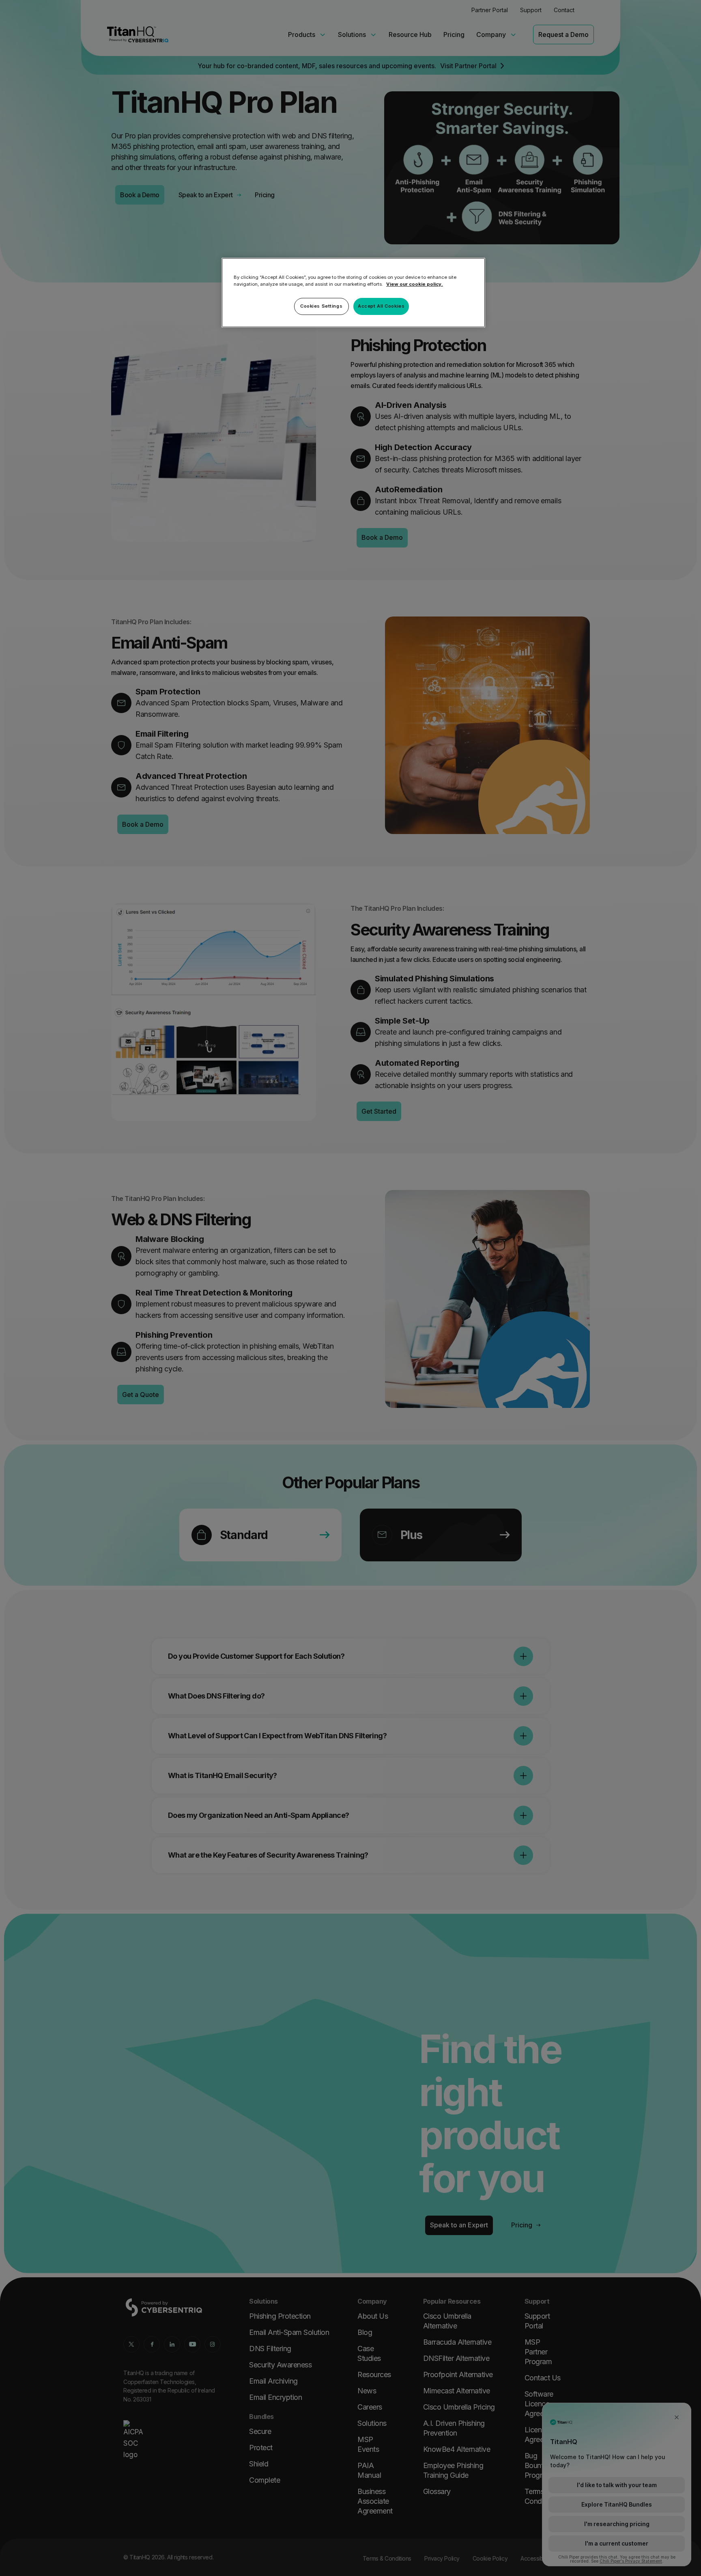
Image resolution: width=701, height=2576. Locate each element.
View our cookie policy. (415, 284)
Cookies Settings (321, 306)
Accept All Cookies (381, 306)
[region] (353, 293)
